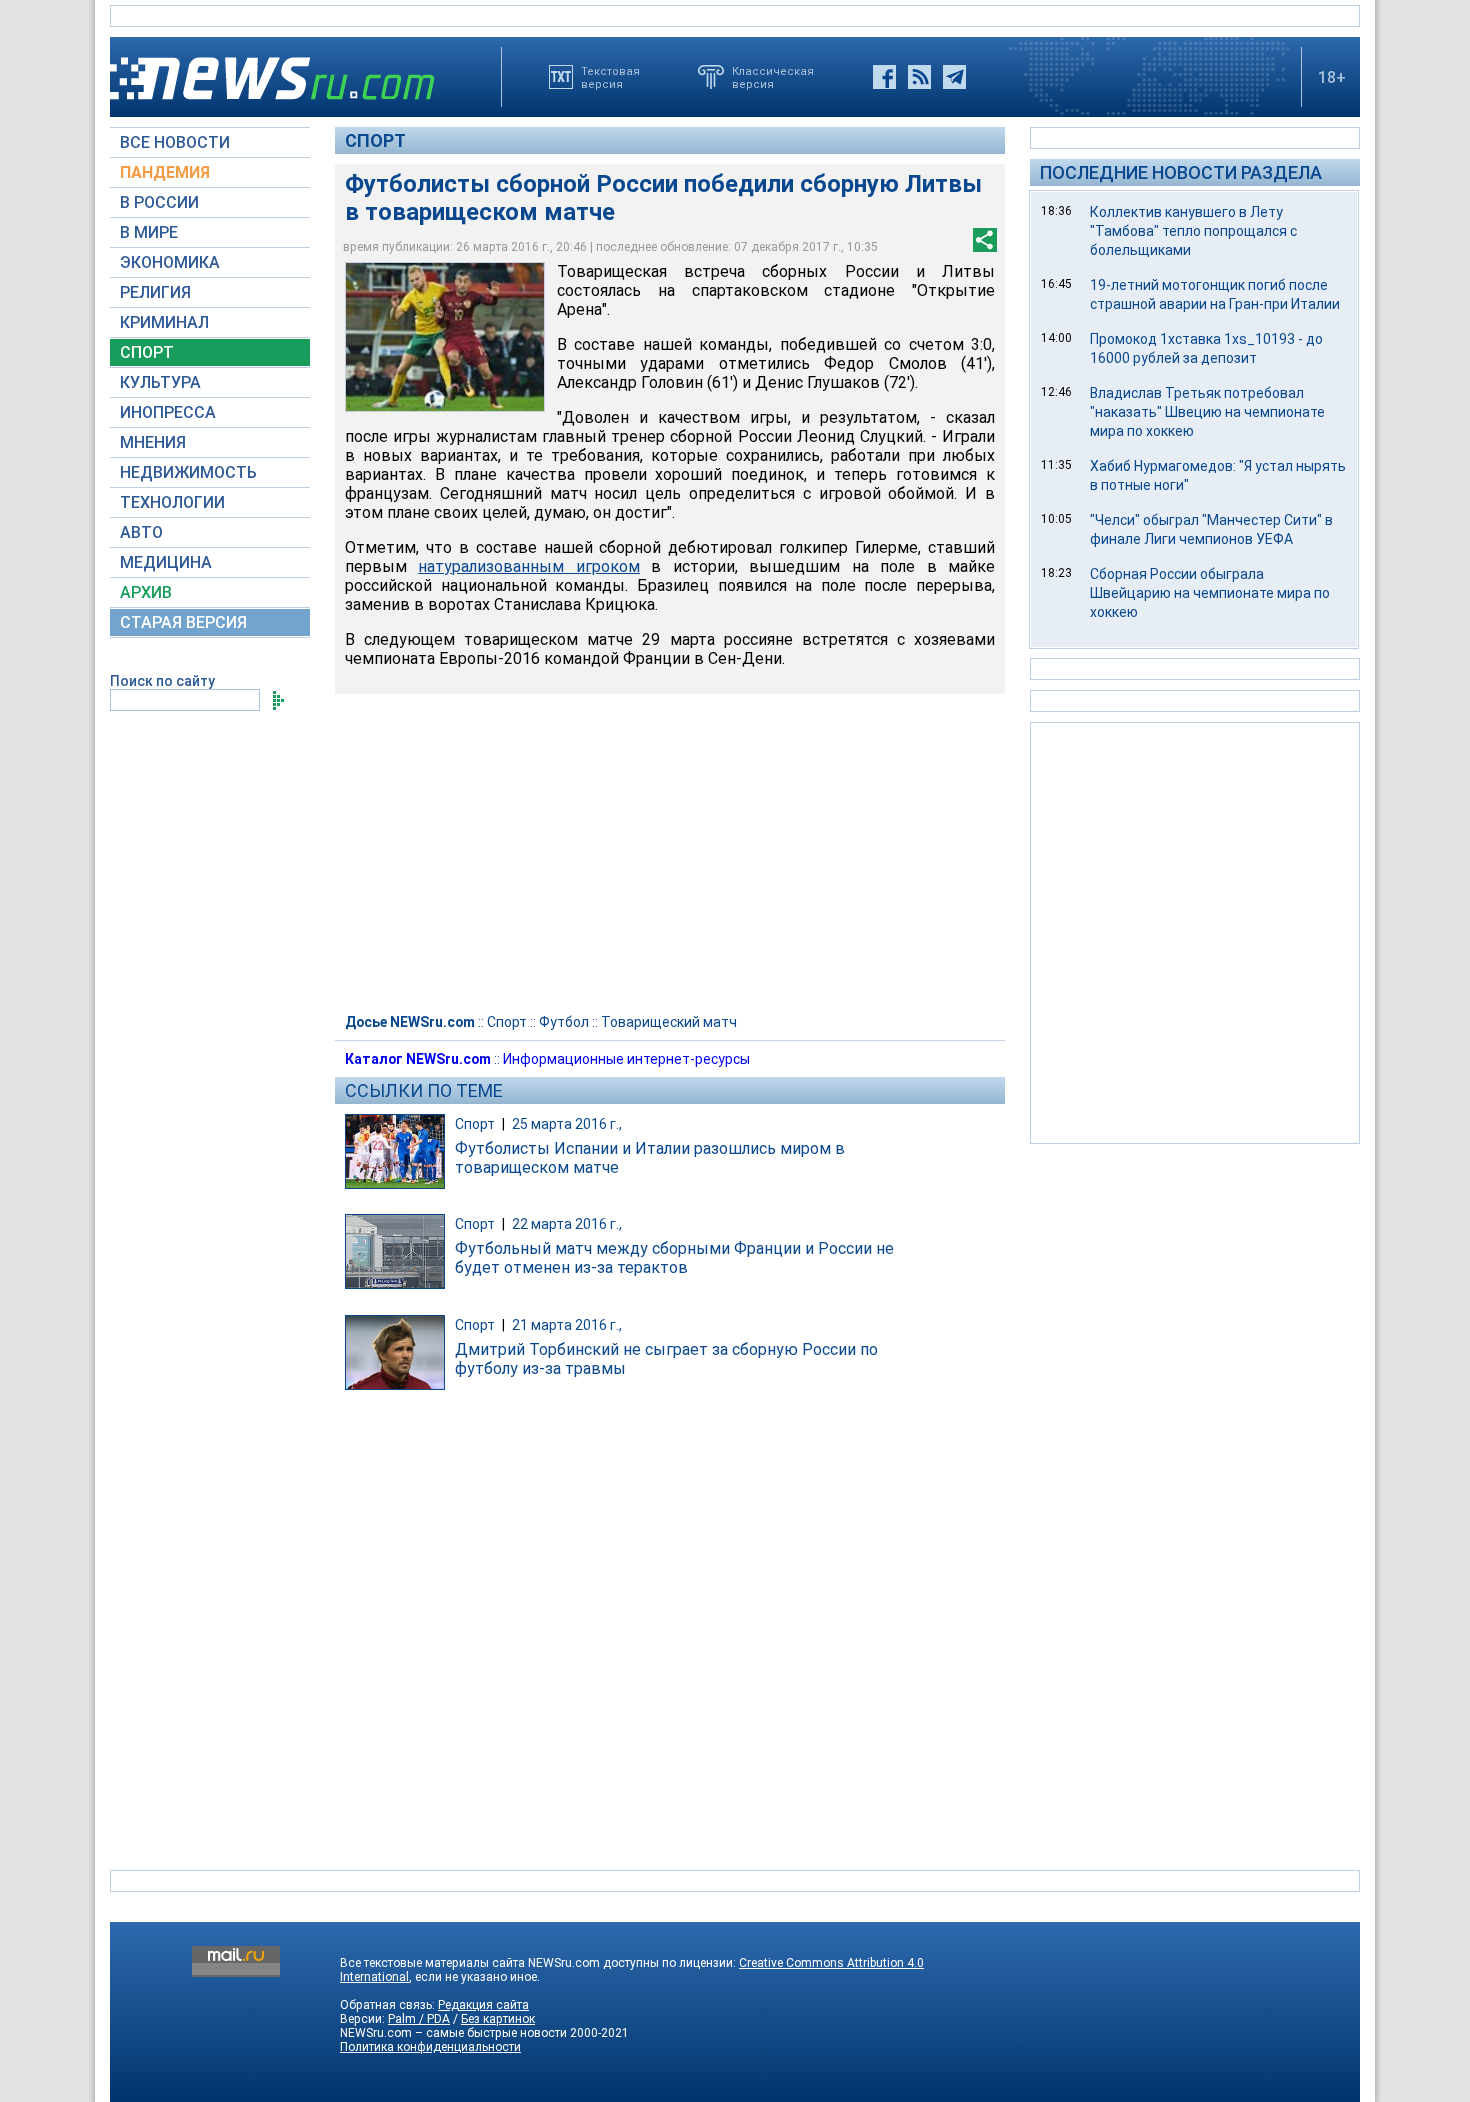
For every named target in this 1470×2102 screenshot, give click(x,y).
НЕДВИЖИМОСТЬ (188, 472)
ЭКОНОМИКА (170, 262)
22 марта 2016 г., (567, 1224)
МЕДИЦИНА (166, 562)
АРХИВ (146, 592)
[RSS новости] (919, 77)
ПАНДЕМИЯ (165, 172)
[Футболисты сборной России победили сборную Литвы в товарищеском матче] (445, 337)
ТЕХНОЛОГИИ (172, 502)
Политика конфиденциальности (430, 2047)
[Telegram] (954, 77)
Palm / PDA (419, 2019)
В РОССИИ (159, 202)
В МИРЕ (149, 232)
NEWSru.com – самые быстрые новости (453, 2033)
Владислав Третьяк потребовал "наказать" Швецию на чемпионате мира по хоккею (1207, 412)
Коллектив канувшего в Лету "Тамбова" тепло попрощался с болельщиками (1193, 231)
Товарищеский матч (669, 1022)
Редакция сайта (483, 2005)
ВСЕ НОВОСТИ (175, 142)
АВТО (141, 532)
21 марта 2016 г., (567, 1325)
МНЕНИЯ (153, 442)
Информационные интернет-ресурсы (626, 1059)
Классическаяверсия (773, 77)
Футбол (564, 1022)
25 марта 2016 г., (567, 1124)
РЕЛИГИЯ (155, 292)
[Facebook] (884, 77)
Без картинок (498, 2019)
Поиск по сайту (162, 681)
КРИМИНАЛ (164, 322)
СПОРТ (147, 352)
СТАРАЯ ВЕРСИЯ (183, 622)
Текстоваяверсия (610, 77)
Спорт (375, 140)
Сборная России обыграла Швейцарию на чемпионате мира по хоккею (1210, 593)
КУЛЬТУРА (160, 382)
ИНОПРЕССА (168, 412)
